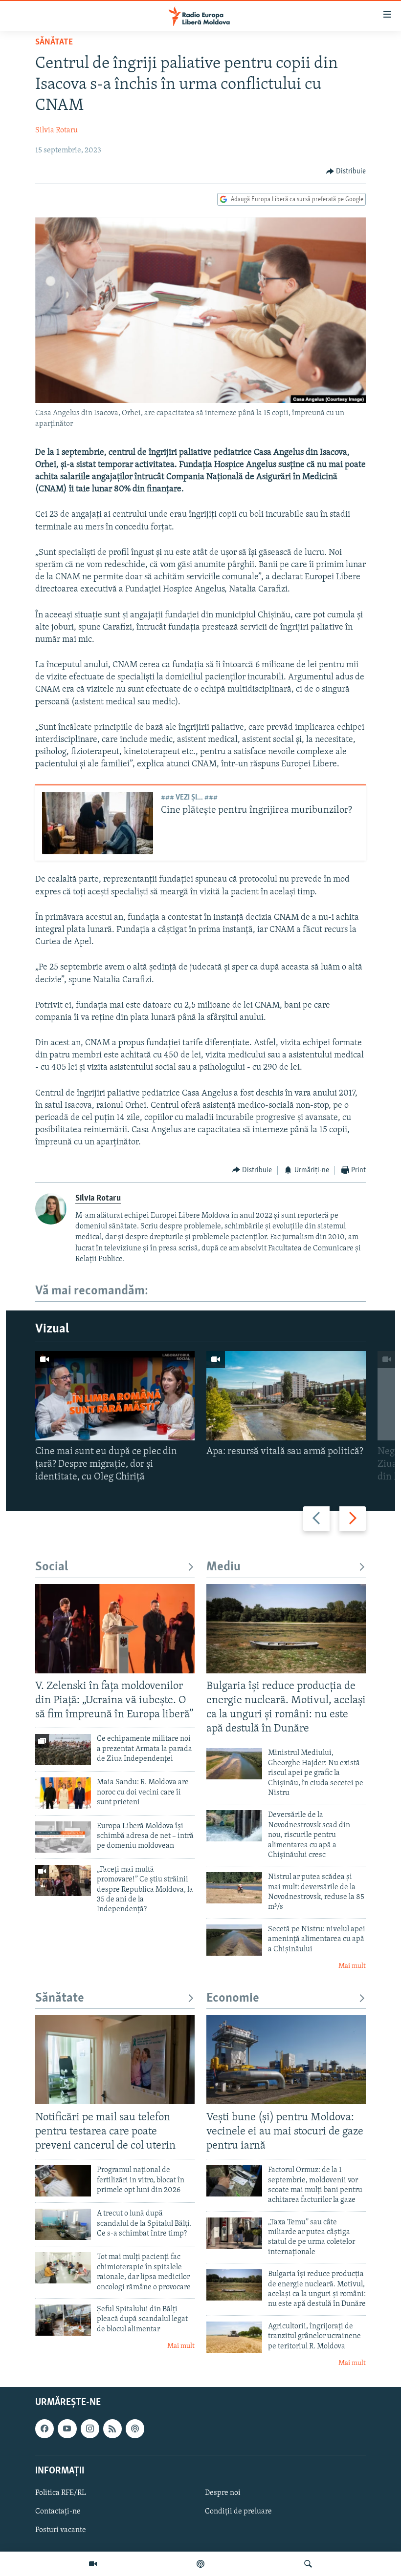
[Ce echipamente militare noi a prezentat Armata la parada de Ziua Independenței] (63, 1750)
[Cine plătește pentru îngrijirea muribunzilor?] (98, 823)
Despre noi (223, 2493)
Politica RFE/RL (61, 2493)
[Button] (346, 171)
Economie (233, 1998)
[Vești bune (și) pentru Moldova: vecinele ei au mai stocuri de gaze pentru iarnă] (286, 2059)
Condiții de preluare (238, 2512)
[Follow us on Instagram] (90, 2429)
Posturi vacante (61, 2531)
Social (52, 1567)
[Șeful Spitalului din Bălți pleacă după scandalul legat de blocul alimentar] (63, 2320)
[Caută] (308, 2564)
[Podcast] (200, 2564)
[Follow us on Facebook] (45, 2429)
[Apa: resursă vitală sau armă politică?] (286, 1396)
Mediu (223, 1567)
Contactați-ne (58, 2512)
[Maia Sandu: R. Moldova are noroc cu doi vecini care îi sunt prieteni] (63, 1793)
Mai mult (352, 1966)
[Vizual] (93, 2564)
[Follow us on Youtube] (67, 2429)
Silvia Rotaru (56, 130)
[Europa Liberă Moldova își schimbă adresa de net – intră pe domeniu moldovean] (63, 1837)
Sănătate (54, 42)
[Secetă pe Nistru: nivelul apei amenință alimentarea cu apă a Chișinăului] (234, 1940)
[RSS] (112, 2429)
